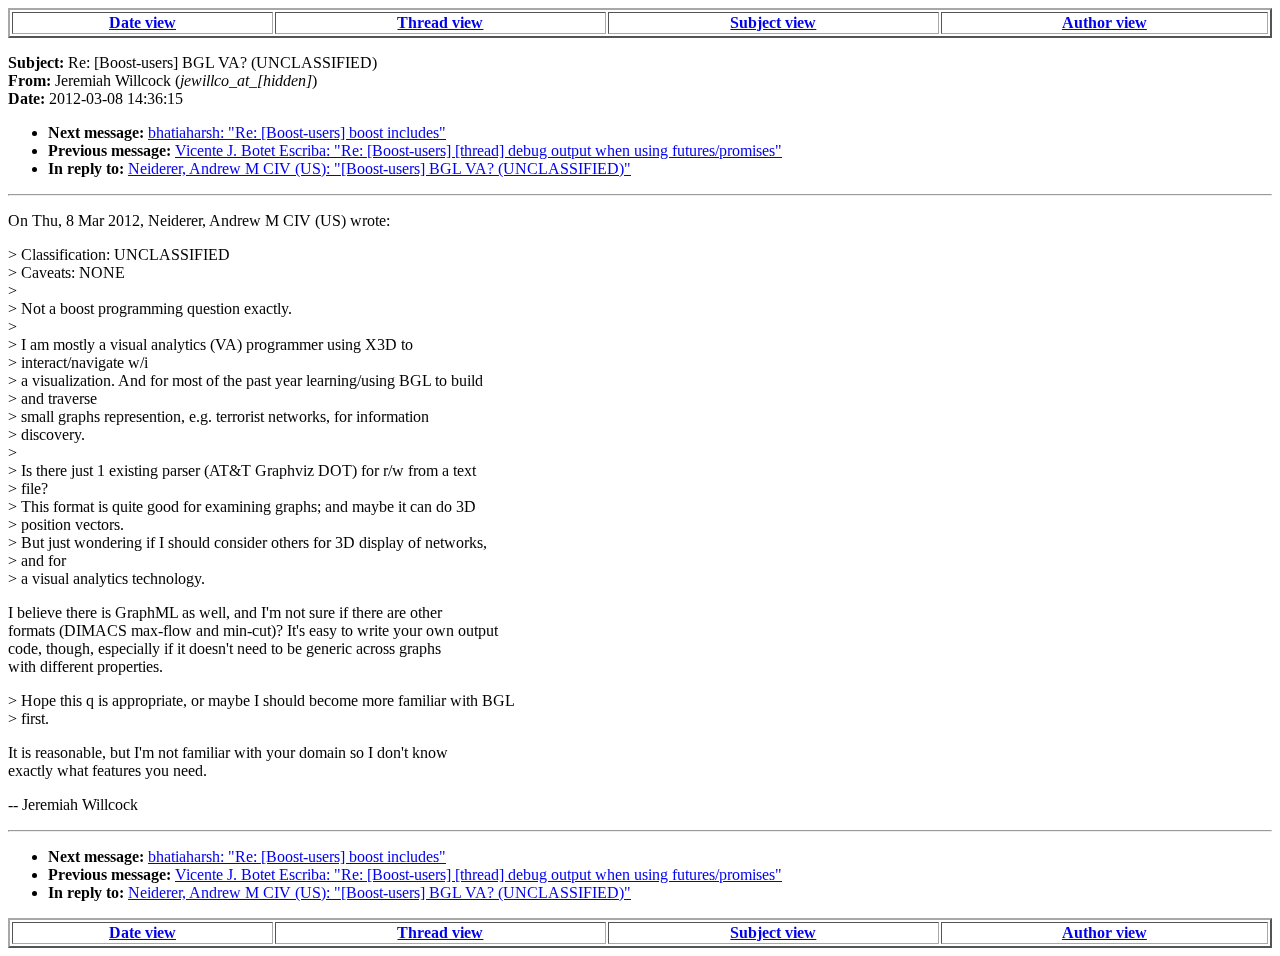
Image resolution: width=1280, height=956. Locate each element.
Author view (1104, 22)
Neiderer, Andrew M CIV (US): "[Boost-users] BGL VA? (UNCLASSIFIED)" (379, 168)
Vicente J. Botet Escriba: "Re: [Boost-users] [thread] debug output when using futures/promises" (478, 150)
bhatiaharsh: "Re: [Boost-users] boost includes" (297, 132)
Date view (142, 22)
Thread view (440, 22)
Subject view (773, 22)
